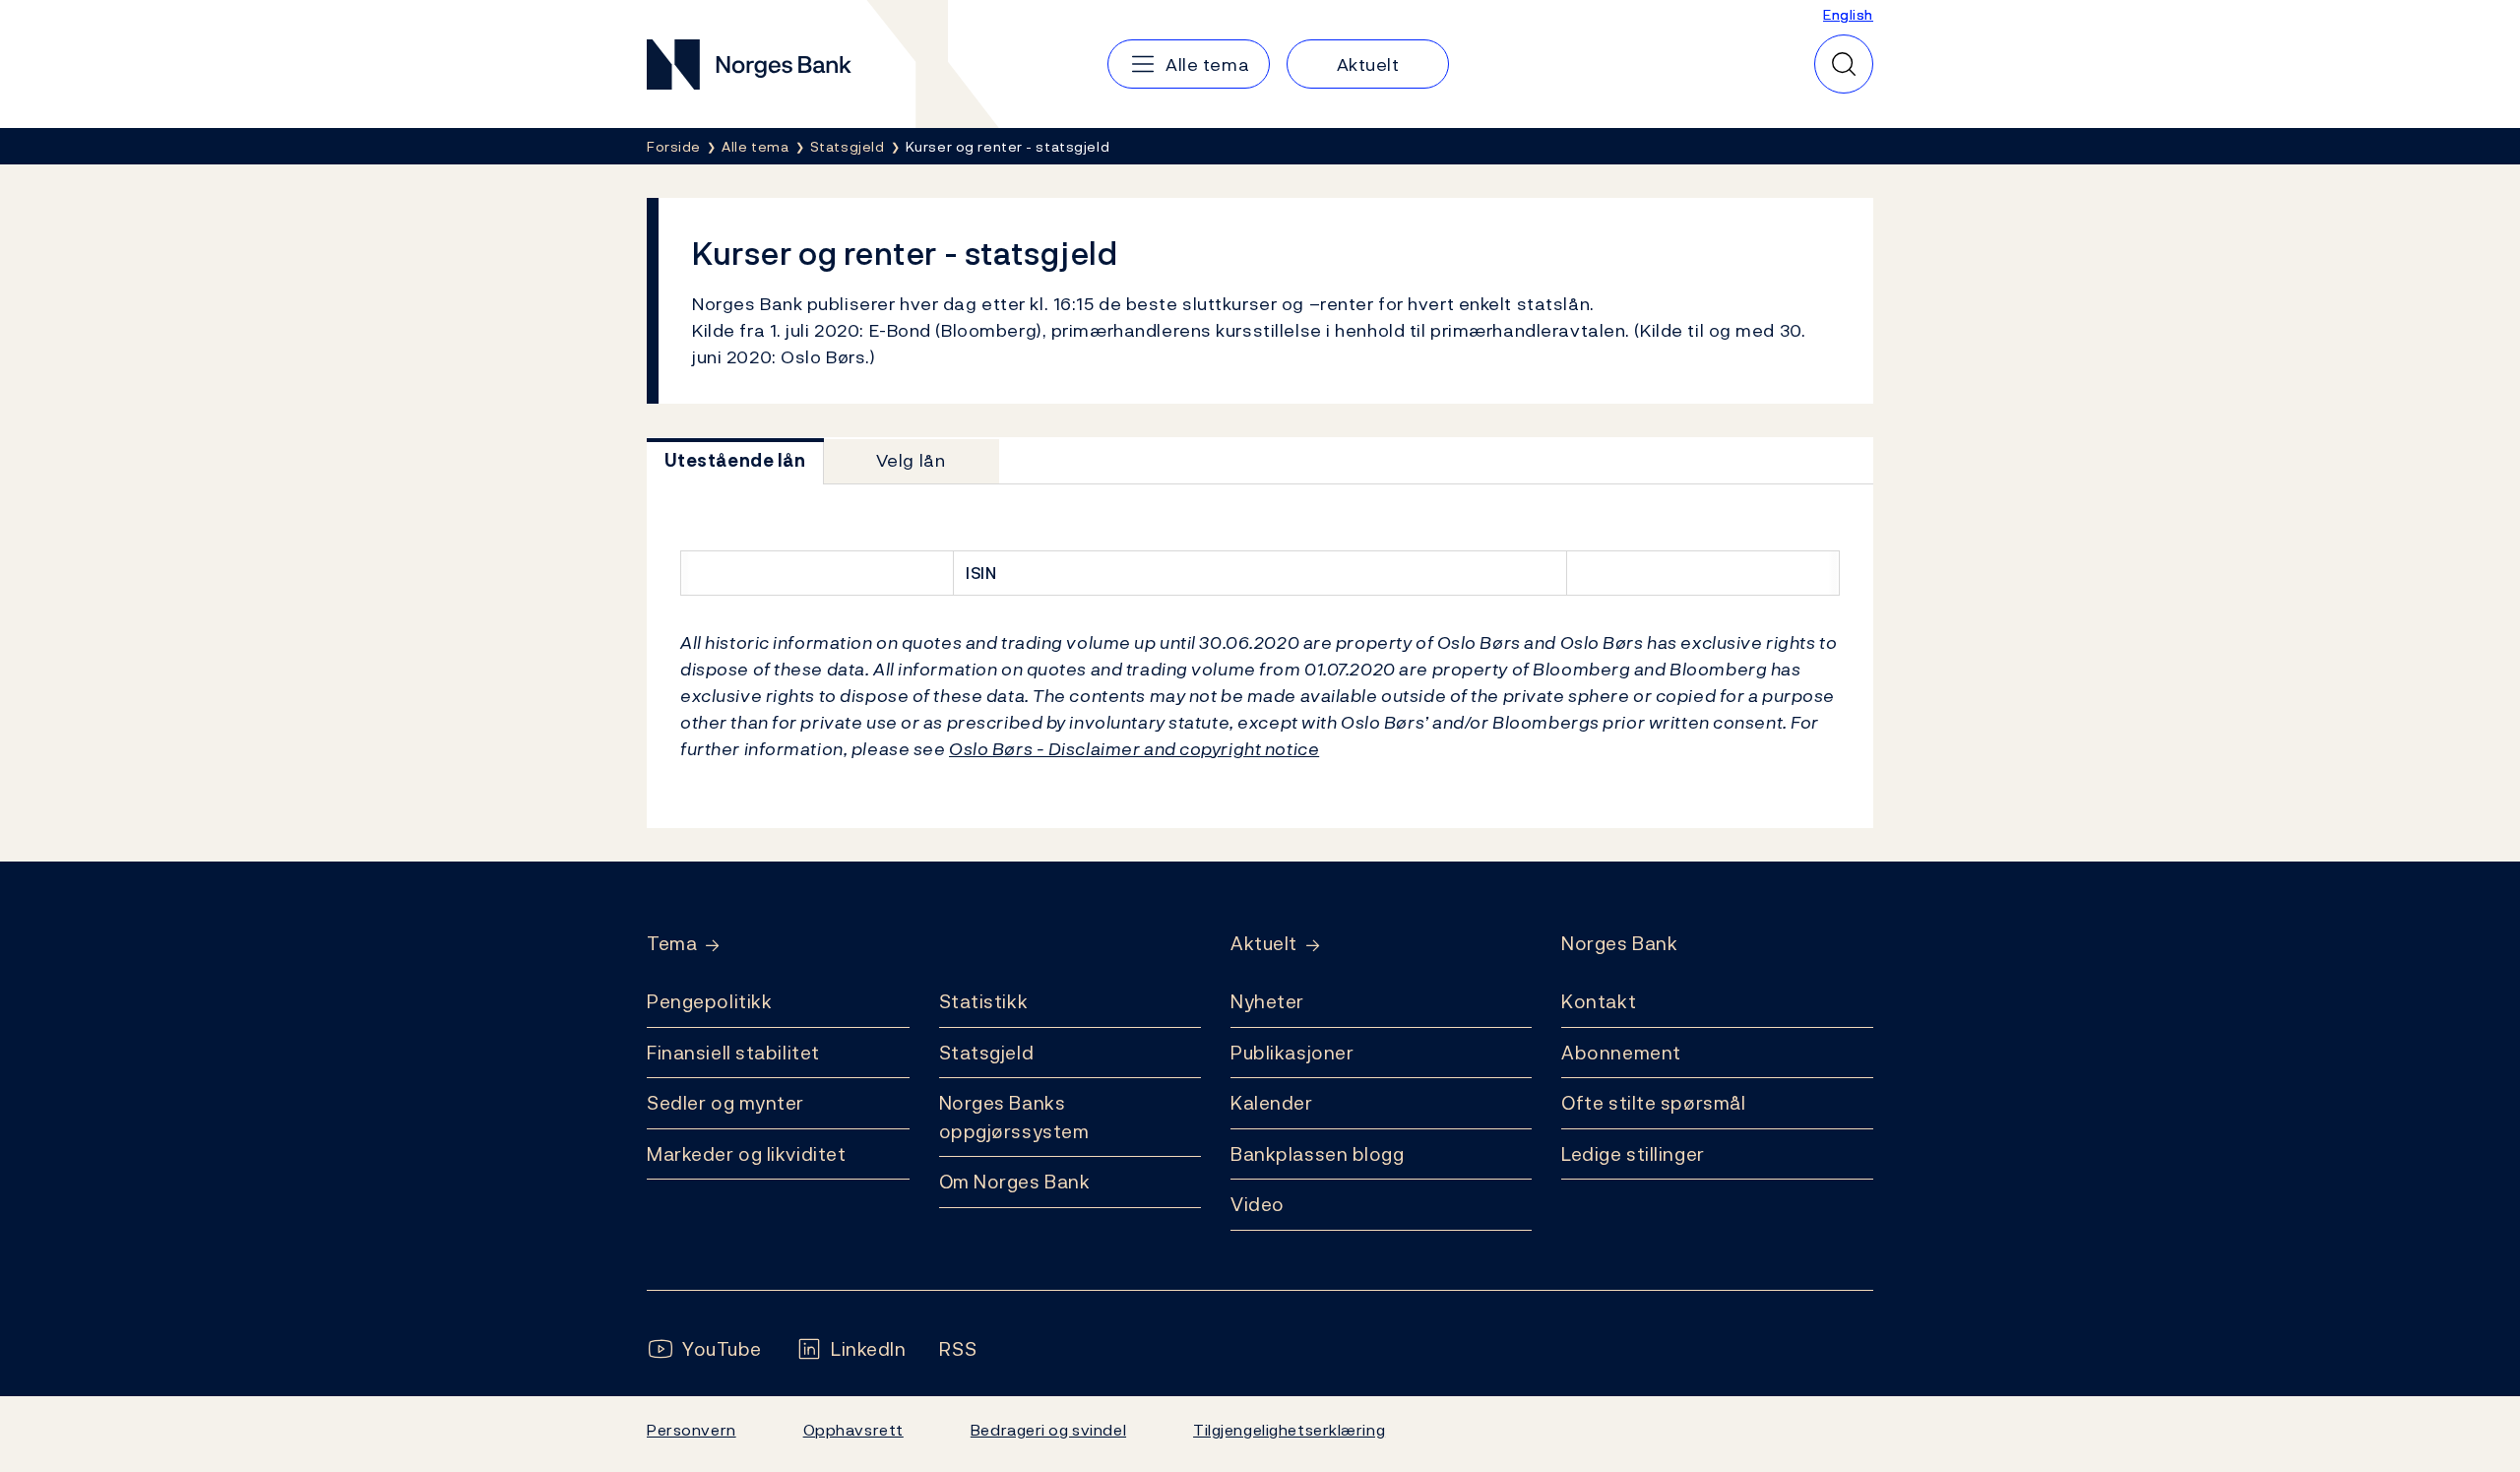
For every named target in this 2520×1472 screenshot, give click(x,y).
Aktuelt (1264, 944)
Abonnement (1621, 1053)
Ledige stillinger (1633, 1154)
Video (1258, 1204)
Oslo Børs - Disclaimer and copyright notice (1134, 749)
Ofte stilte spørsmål (1653, 1103)
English (1848, 14)
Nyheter (1267, 1001)
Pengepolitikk (709, 1001)
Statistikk (984, 1001)
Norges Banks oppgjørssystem (1014, 1117)
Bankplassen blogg (1318, 1154)
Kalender (1272, 1103)
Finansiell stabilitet (733, 1053)
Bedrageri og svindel (1048, 1430)
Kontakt (1599, 1001)
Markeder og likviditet (746, 1154)
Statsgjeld (987, 1053)
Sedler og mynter (725, 1103)
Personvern (692, 1430)
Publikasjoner (1292, 1053)
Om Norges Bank (1015, 1182)
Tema (672, 944)
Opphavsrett (853, 1430)
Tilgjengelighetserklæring (1289, 1430)
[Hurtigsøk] (1844, 64)
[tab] (735, 461)
